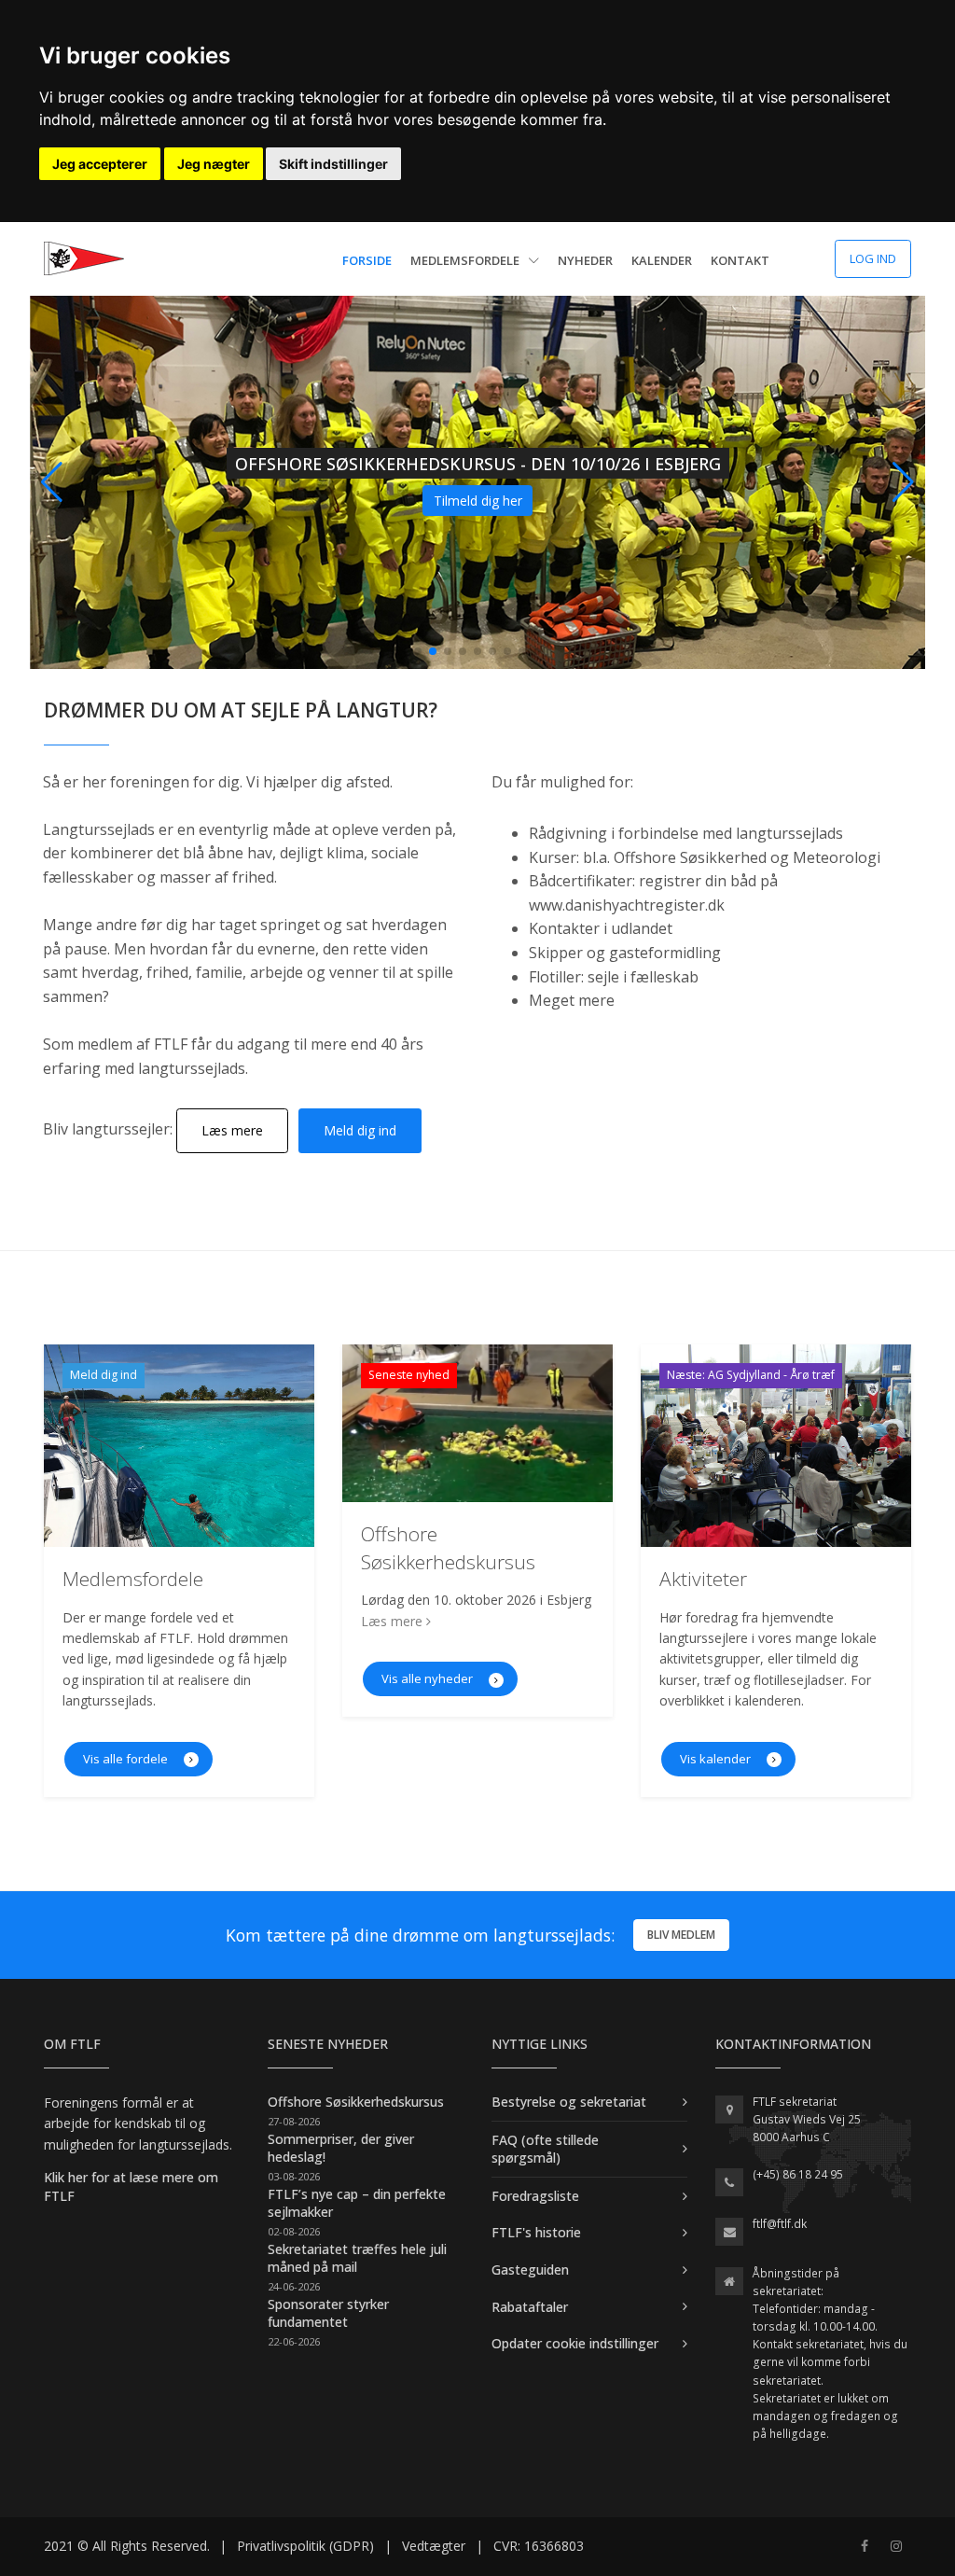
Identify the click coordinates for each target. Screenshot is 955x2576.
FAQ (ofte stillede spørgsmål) (545, 2149)
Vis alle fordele (127, 1759)
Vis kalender (717, 1759)
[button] (903, 482)
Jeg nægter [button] (214, 164)
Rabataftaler (530, 2307)
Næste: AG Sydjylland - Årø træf (751, 1375)
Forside (367, 260)
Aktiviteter (703, 1579)
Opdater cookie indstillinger (575, 2343)
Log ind (873, 258)
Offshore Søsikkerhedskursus (448, 1547)
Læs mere (232, 1130)
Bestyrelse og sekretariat (569, 2102)
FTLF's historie (536, 2232)
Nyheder (585, 260)
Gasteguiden (530, 2270)
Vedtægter (434, 2546)
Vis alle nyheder (429, 1678)
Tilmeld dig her (478, 501)
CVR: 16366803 (539, 2546)
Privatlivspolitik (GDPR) (305, 2546)
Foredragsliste (535, 2196)
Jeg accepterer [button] (100, 164)
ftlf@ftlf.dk (780, 2224)
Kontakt (740, 260)
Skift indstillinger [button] (333, 164)
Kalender (662, 260)
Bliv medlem (681, 1935)
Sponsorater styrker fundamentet (328, 2313)
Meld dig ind (360, 1130)
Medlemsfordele (466, 260)
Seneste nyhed (409, 1375)
